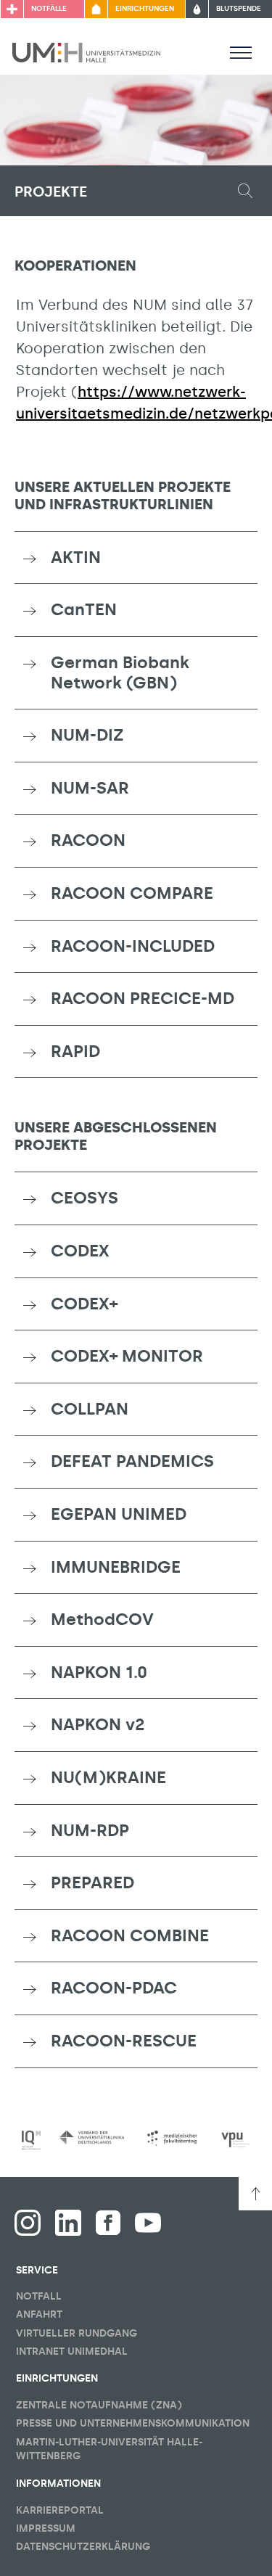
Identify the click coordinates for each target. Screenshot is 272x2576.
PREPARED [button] (92, 1882)
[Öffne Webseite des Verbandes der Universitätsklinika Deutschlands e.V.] (91, 2137)
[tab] (136, 558)
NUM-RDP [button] (90, 1830)
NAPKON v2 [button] (98, 1724)
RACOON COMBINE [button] (130, 1935)
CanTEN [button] (84, 609)
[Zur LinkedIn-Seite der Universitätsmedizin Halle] (68, 2223)
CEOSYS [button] (85, 1198)
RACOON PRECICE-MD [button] (143, 998)
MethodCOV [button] (102, 1619)
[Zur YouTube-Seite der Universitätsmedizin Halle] (148, 2223)
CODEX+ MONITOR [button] (127, 1356)
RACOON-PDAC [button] (114, 1988)
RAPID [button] (75, 1051)
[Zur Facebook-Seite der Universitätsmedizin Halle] (108, 2223)
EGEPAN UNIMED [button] (119, 1514)
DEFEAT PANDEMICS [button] (132, 1461)
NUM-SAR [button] (90, 788)
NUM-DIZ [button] (87, 735)
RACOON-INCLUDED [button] (133, 946)
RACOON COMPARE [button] (132, 893)
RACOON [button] (88, 840)
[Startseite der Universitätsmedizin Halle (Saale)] (86, 52)
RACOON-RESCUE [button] (124, 2041)
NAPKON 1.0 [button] (99, 1672)
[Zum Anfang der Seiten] (255, 2194)
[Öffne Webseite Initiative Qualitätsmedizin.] (31, 2140)
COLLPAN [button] (90, 1409)
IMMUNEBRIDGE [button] (116, 1567)
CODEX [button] (80, 1251)
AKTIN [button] (76, 557)
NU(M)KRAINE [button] (108, 1777)
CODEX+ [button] (84, 1304)
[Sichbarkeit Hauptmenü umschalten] (241, 52)
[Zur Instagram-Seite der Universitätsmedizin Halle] (28, 2223)
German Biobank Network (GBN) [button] (120, 672)
